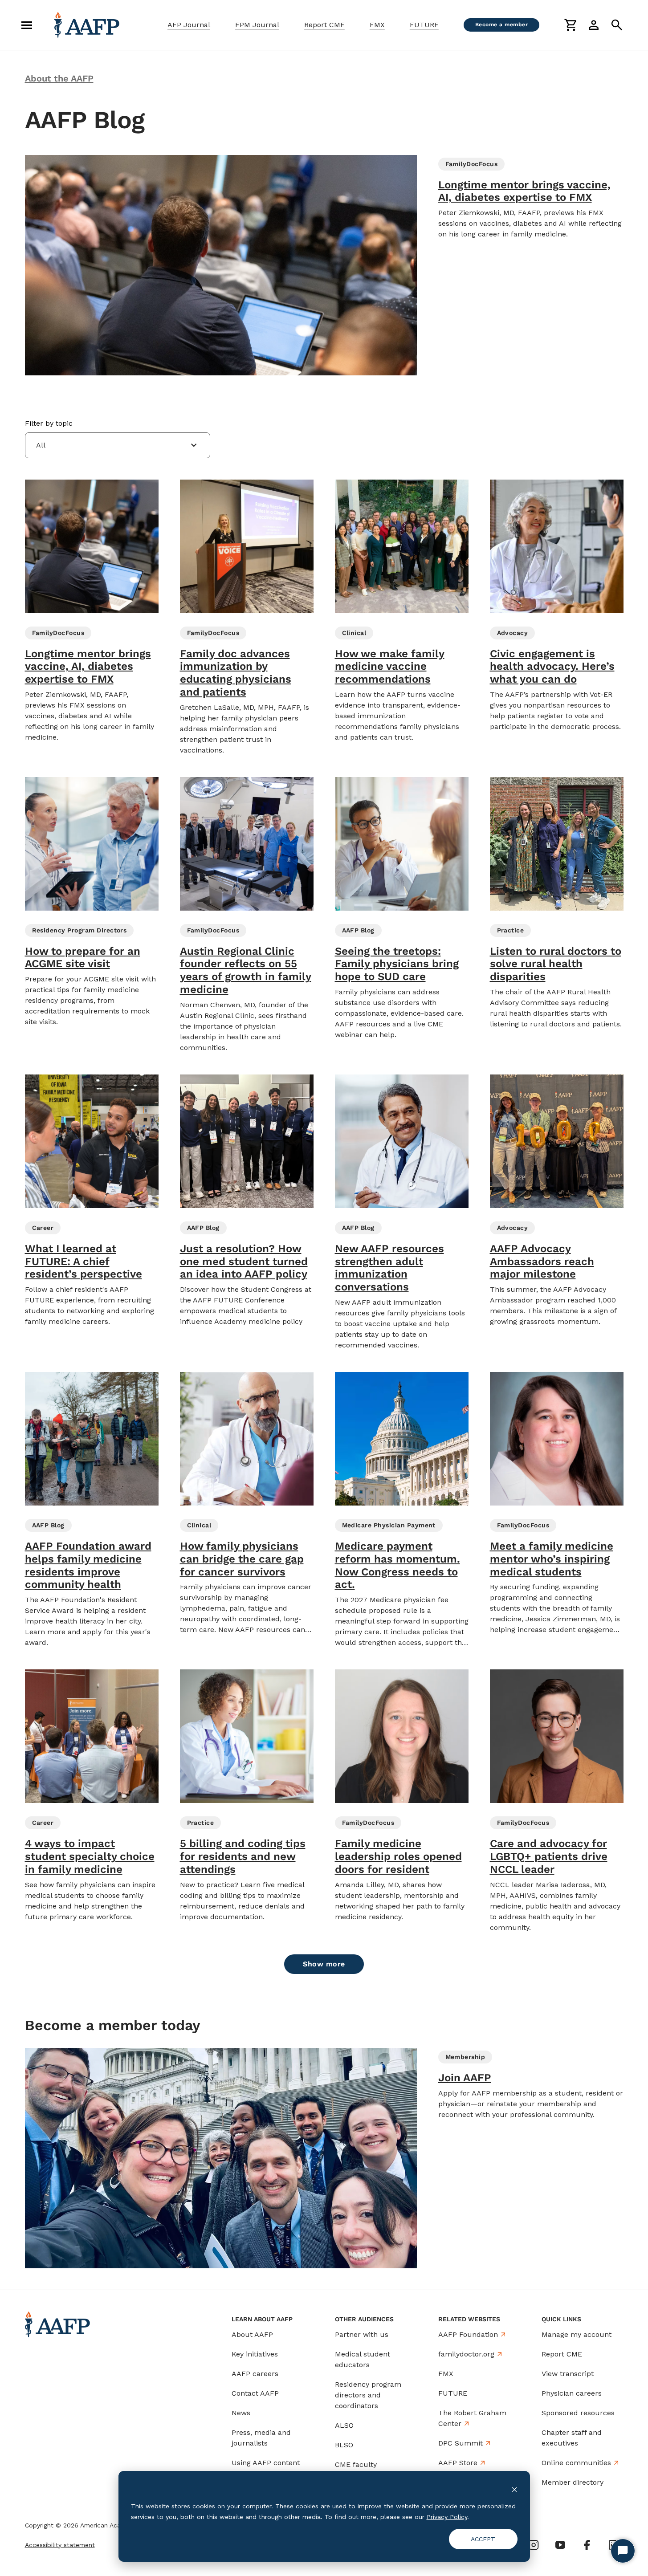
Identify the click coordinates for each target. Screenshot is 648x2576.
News (241, 2413)
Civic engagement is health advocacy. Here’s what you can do (552, 667)
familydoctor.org (466, 2354)
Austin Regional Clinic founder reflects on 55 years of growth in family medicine (246, 970)
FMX (377, 25)
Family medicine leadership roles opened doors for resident (398, 1856)
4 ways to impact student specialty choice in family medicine (90, 1856)
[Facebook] (587, 2545)
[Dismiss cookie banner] (514, 2489)
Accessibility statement (60, 2545)
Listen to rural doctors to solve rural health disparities (556, 964)
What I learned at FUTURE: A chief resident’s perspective (84, 1262)
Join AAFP (465, 2078)
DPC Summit (461, 2443)
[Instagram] (534, 2545)
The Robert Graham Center (472, 2418)
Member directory (573, 2482)
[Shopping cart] (571, 25)
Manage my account (577, 2334)
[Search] (617, 25)
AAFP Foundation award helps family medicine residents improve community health (88, 1565)
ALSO (344, 2425)
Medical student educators (363, 2359)
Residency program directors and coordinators (368, 2395)
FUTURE (424, 25)
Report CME (324, 25)
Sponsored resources (578, 2413)
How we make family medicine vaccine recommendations (390, 667)
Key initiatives (255, 2354)
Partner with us (362, 2334)
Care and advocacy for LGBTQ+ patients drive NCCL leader (549, 1856)
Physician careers (572, 2393)
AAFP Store (458, 2463)
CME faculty (356, 2464)
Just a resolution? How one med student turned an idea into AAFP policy (244, 1262)
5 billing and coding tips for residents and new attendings (243, 1856)
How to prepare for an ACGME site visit (83, 958)
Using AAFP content (266, 2463)
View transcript (568, 2374)
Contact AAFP (255, 2393)
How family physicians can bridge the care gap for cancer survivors (242, 1559)
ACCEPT (483, 2539)
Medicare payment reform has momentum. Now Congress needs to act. (397, 1565)
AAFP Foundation (468, 2334)
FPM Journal (257, 25)
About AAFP (252, 2334)
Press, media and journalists (261, 2438)
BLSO (344, 2445)
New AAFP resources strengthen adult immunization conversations (389, 1268)
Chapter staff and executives (572, 2438)
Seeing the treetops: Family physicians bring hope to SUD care (397, 964)
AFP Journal (189, 25)
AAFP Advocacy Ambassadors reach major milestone (542, 1262)
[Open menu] (27, 25)
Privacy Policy (447, 2517)
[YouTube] (560, 2545)
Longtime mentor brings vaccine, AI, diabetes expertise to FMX (524, 191)
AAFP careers (255, 2374)
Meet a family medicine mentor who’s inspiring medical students (552, 1559)
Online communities (576, 2463)
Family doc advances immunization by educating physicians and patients (236, 673)
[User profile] (594, 25)
